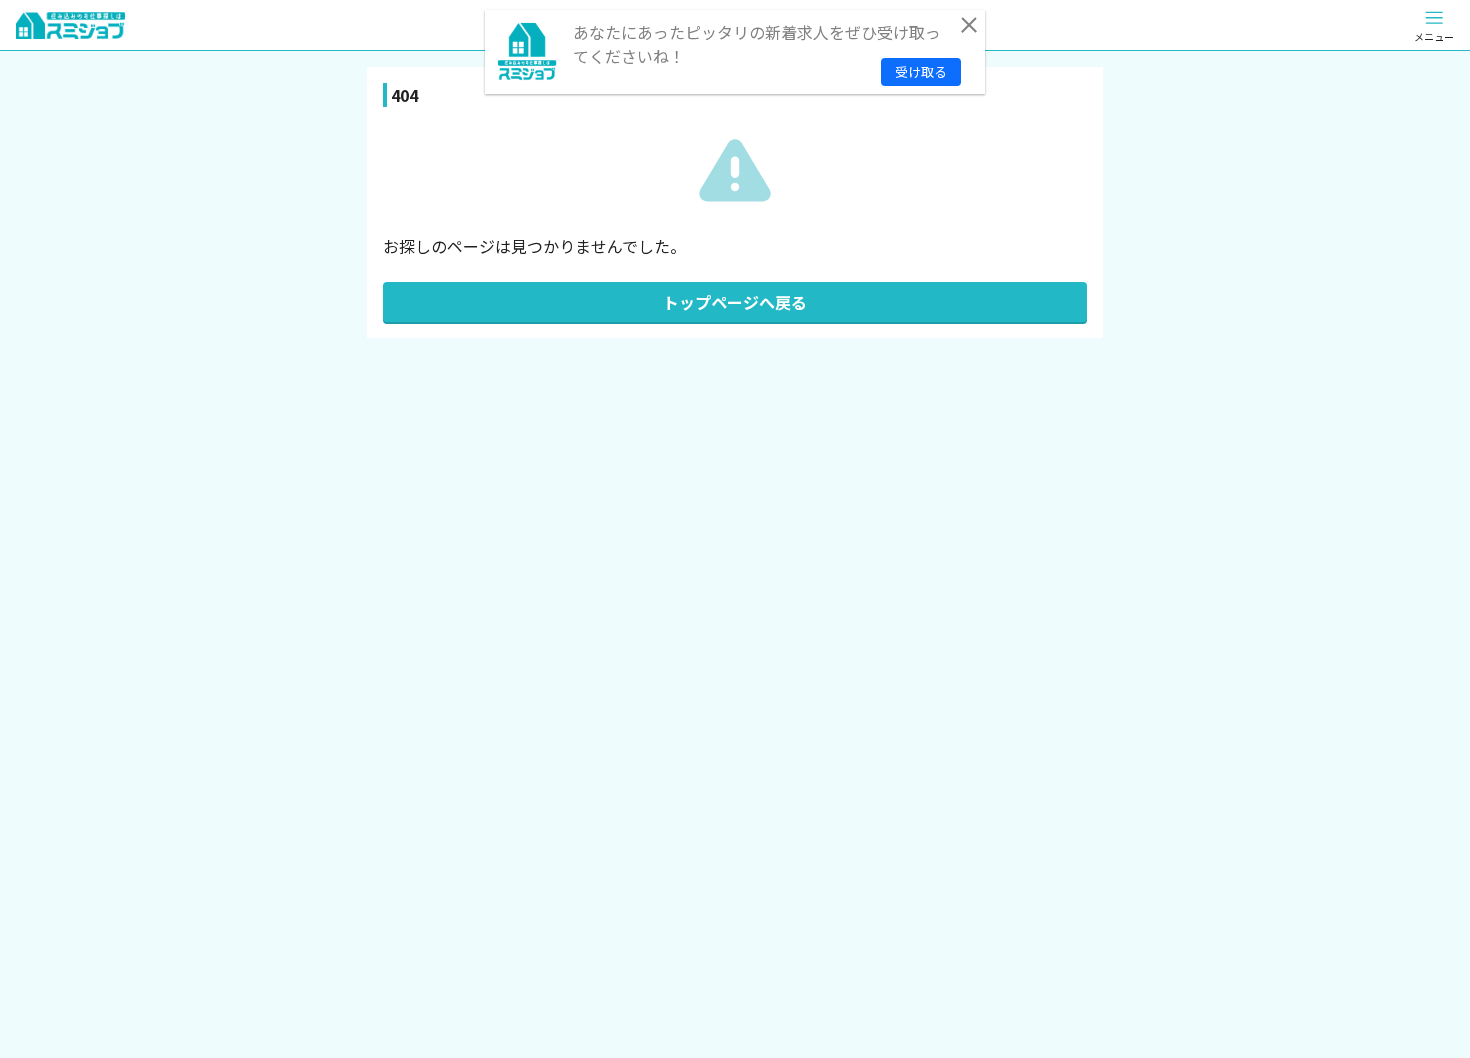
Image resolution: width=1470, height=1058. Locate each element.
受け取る (921, 71)
